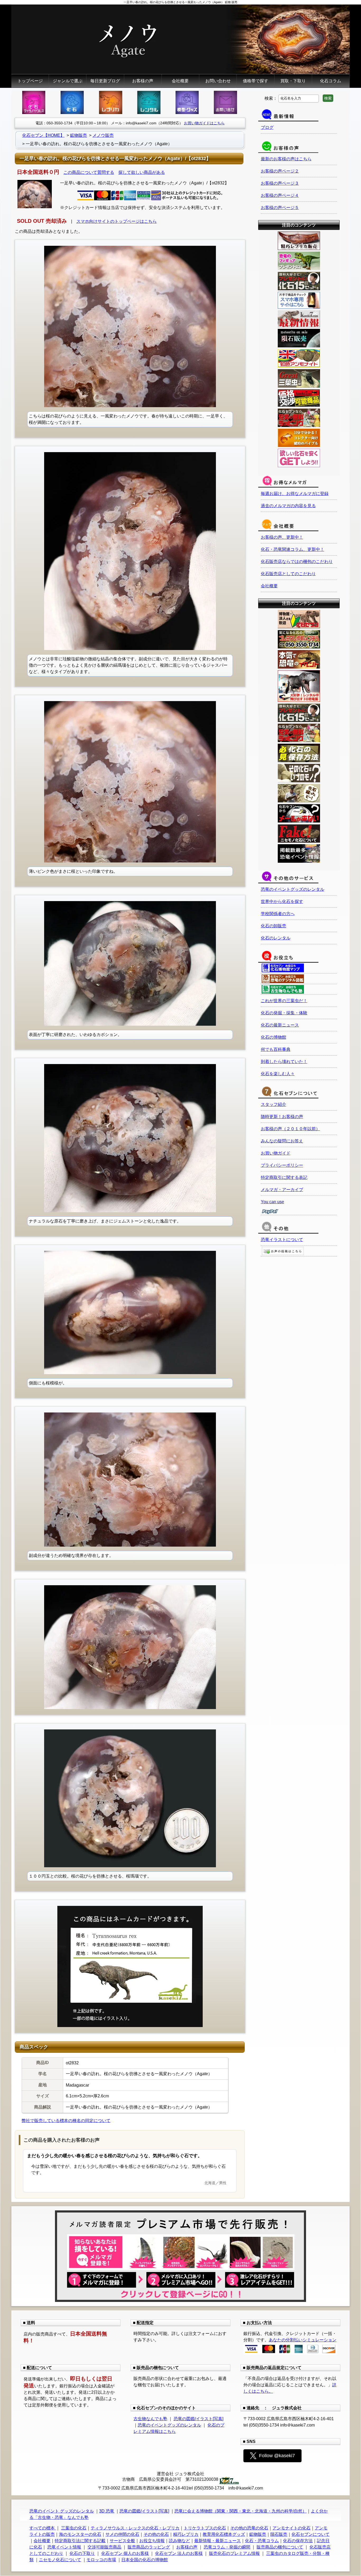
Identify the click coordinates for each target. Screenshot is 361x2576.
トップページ (30, 81)
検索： (271, 98)
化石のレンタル (276, 938)
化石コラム (331, 81)
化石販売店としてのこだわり (288, 574)
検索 (328, 98)
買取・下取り (293, 81)
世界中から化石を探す (282, 901)
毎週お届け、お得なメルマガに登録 (295, 494)
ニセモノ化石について (60, 2560)
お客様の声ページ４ (280, 195)
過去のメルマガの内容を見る (288, 506)
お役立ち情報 (152, 2541)
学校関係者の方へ (278, 914)
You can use (272, 1202)
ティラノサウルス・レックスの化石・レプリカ (135, 2528)
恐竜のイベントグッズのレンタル (293, 889)
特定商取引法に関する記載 (80, 2541)
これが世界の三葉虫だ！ (284, 1001)
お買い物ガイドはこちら (204, 123)
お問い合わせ (218, 81)
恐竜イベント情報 (64, 2547)
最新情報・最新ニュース (217, 2541)
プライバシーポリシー (282, 1165)
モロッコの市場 (101, 2560)
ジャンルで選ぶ (68, 81)
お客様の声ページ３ (280, 183)
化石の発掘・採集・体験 (284, 1013)
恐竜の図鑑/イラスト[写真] (198, 2419)
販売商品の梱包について (280, 2547)
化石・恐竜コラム (262, 2541)
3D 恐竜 (107, 2511)
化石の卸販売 (274, 926)
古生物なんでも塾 (150, 2419)
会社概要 (180, 81)
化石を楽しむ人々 (278, 1074)
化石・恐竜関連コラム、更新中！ (293, 549)
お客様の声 (143, 81)
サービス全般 (122, 2541)
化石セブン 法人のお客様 (179, 2553)
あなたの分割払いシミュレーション (303, 2340)
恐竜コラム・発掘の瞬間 (227, 2547)
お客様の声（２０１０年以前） (290, 1129)
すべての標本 (43, 2528)
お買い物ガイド (276, 1153)
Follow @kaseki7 (277, 2456)
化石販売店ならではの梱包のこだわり (297, 562)
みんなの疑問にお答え (282, 1141)
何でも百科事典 (276, 1049)
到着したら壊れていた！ (284, 1062)
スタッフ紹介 (274, 1104)
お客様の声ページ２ (280, 171)
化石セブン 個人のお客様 (125, 2553)
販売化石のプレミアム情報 (234, 2553)
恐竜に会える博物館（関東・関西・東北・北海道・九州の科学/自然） (240, 2511)
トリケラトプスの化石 (205, 2528)
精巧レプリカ (186, 2534)
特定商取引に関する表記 (284, 1177)
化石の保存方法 (298, 2541)
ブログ (267, 127)
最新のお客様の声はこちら (286, 159)
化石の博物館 (274, 1037)
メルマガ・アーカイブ (282, 1190)
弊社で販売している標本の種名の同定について (66, 2121)
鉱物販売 (258, 2534)
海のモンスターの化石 (80, 2534)
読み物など (179, 2541)
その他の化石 (156, 2534)
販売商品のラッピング (149, 2547)
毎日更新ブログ (105, 81)
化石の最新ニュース (280, 1025)
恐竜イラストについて (282, 1240)
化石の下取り (82, 2553)
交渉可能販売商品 (104, 2547)
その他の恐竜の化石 (249, 2528)
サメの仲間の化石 (122, 2534)
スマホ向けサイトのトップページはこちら (117, 221)
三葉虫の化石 (74, 2528)
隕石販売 (279, 2534)
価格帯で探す (256, 81)
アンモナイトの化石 (291, 2528)
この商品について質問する (89, 172)
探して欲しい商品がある (142, 172)
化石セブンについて (311, 2534)
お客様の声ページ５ (280, 208)
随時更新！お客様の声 (282, 1117)
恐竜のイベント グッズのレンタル (62, 2511)
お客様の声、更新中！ (282, 537)
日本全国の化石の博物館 (145, 2560)
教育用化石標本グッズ (224, 2534)
